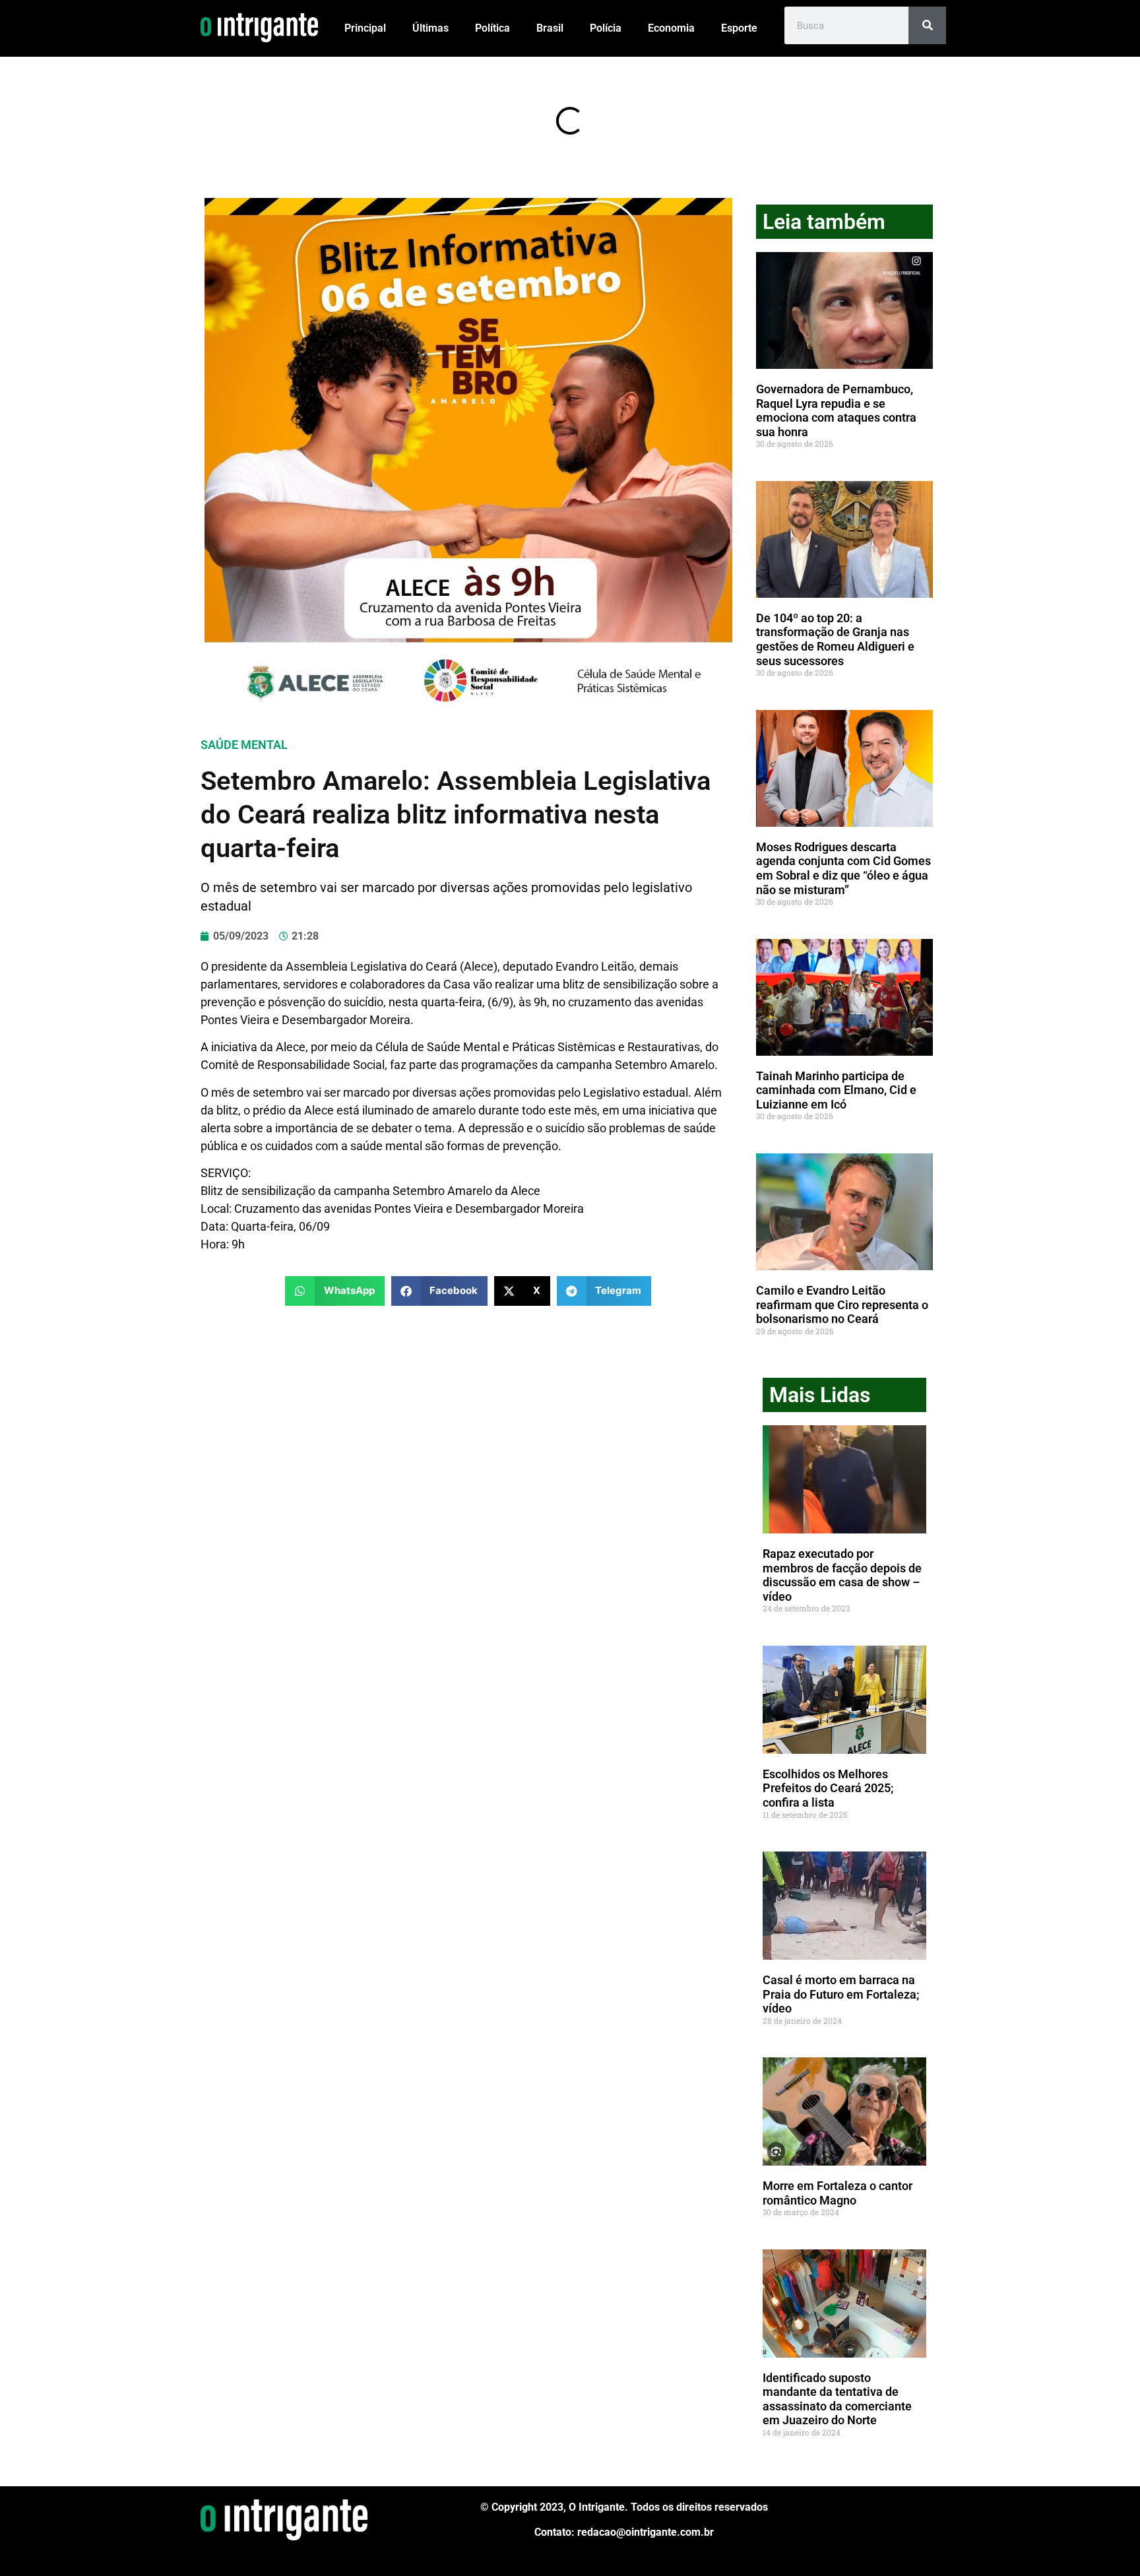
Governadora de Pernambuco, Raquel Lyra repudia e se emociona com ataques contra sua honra (836, 410)
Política (492, 28)
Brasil (550, 28)
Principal (365, 28)
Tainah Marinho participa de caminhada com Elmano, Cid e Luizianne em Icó (836, 1090)
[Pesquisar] (927, 25)
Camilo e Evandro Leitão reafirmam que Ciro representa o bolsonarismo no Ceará (842, 1304)
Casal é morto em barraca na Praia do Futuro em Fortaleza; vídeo (841, 1994)
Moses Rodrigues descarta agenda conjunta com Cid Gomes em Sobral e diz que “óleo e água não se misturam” (843, 868)
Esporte (739, 28)
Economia (671, 28)
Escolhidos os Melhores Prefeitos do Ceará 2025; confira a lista (828, 1788)
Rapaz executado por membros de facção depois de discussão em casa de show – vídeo (842, 1575)
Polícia (606, 28)
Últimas (430, 28)
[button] (335, 1291)
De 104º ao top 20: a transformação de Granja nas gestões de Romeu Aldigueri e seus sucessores (835, 639)
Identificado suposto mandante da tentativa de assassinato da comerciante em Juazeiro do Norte (837, 2399)
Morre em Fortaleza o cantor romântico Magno (838, 2193)
